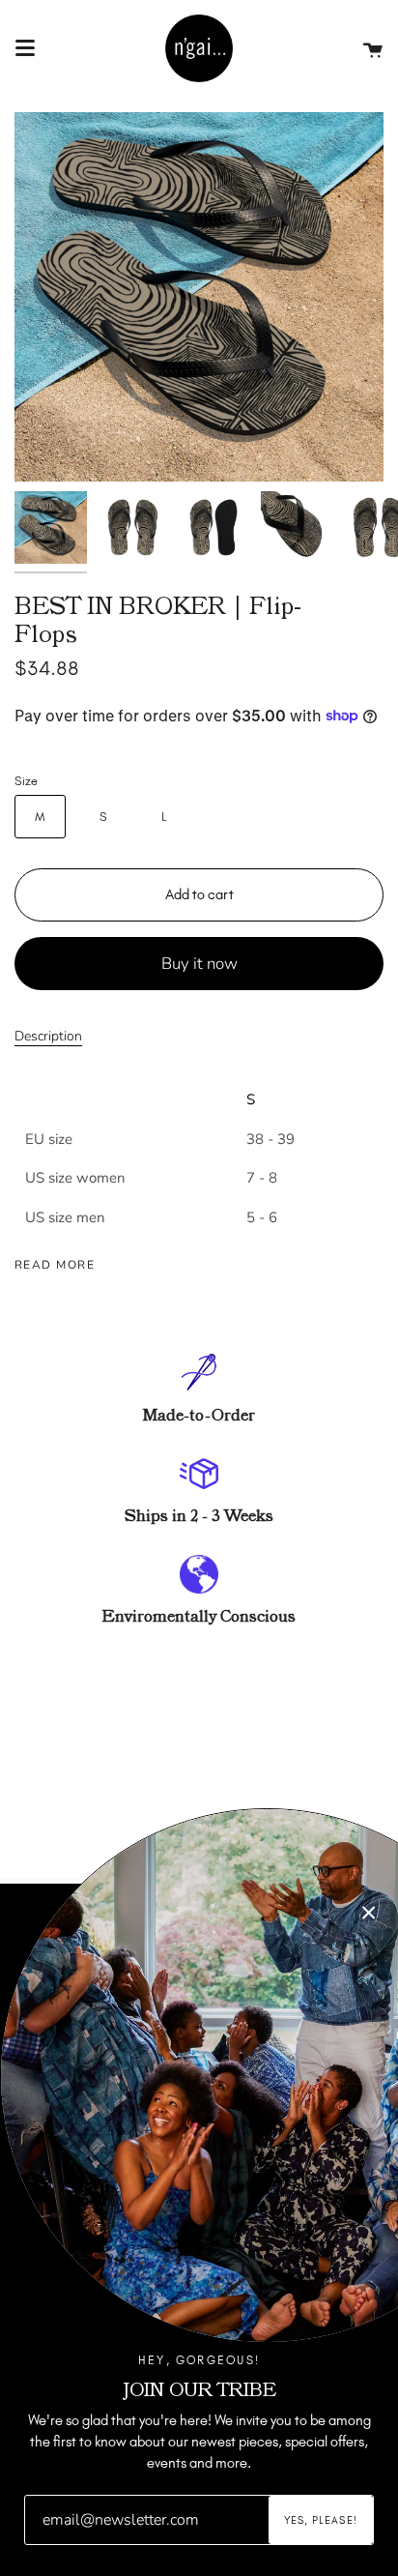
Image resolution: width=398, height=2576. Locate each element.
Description (48, 1036)
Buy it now (199, 964)
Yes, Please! (321, 2520)
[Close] (369, 1913)
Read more (55, 1265)
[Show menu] (25, 48)
